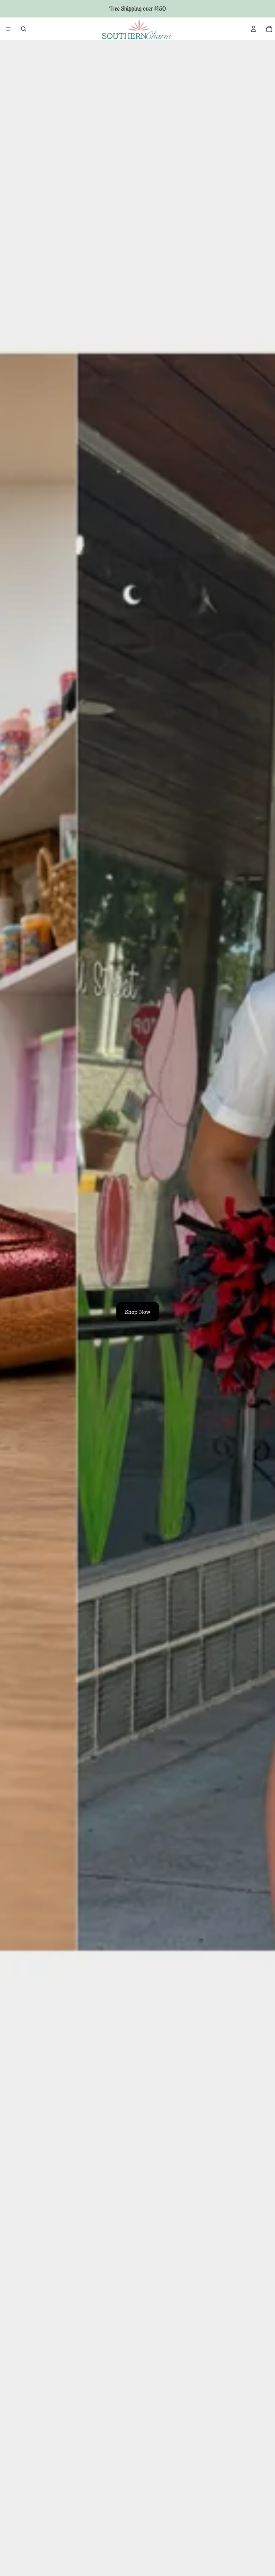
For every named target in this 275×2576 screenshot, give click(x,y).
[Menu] (8, 29)
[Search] (24, 29)
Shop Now (138, 1312)
